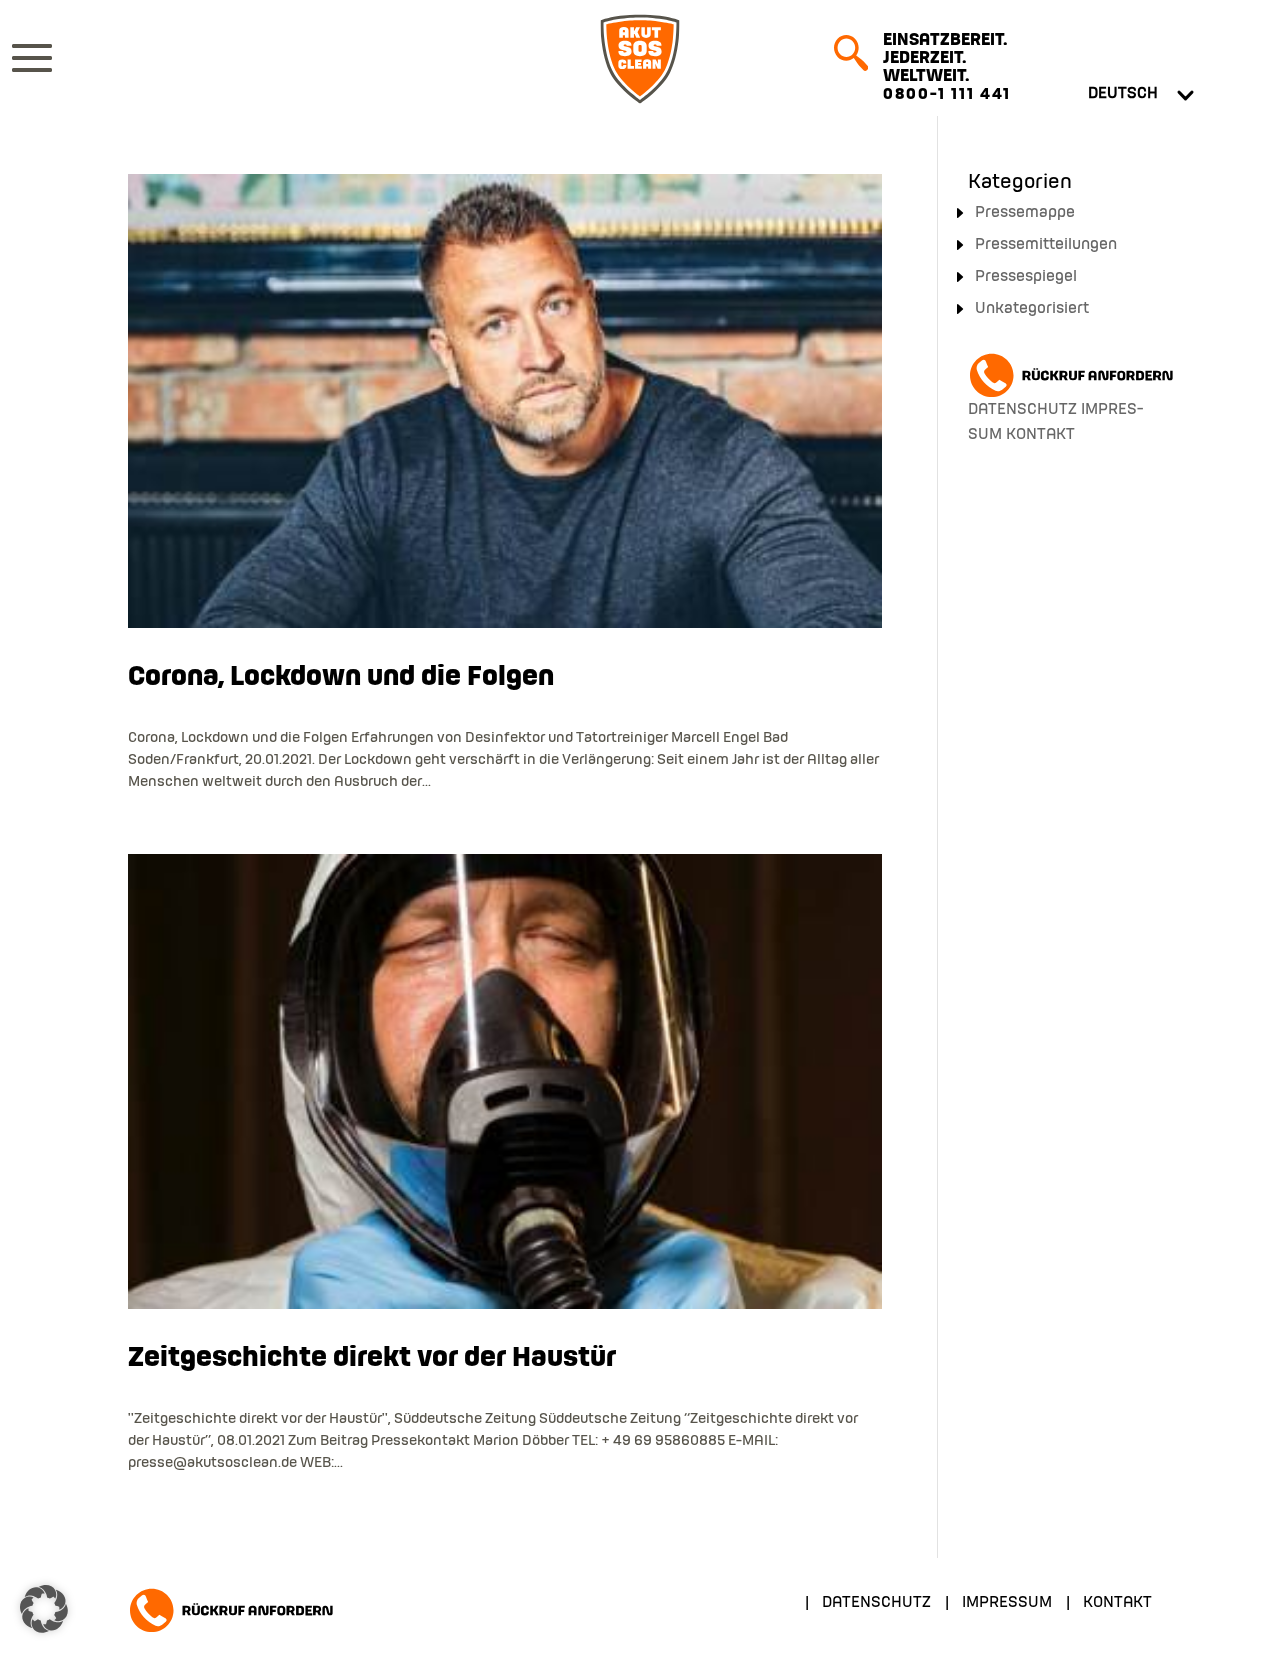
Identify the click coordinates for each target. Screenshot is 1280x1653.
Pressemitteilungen (1046, 245)
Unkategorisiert (1032, 309)
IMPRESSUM (1007, 1603)
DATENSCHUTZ (1022, 410)
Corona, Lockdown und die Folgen (341, 677)
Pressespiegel (1026, 277)
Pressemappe (1025, 213)
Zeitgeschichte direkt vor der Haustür (372, 1358)
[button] (44, 1609)
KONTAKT (1040, 435)
